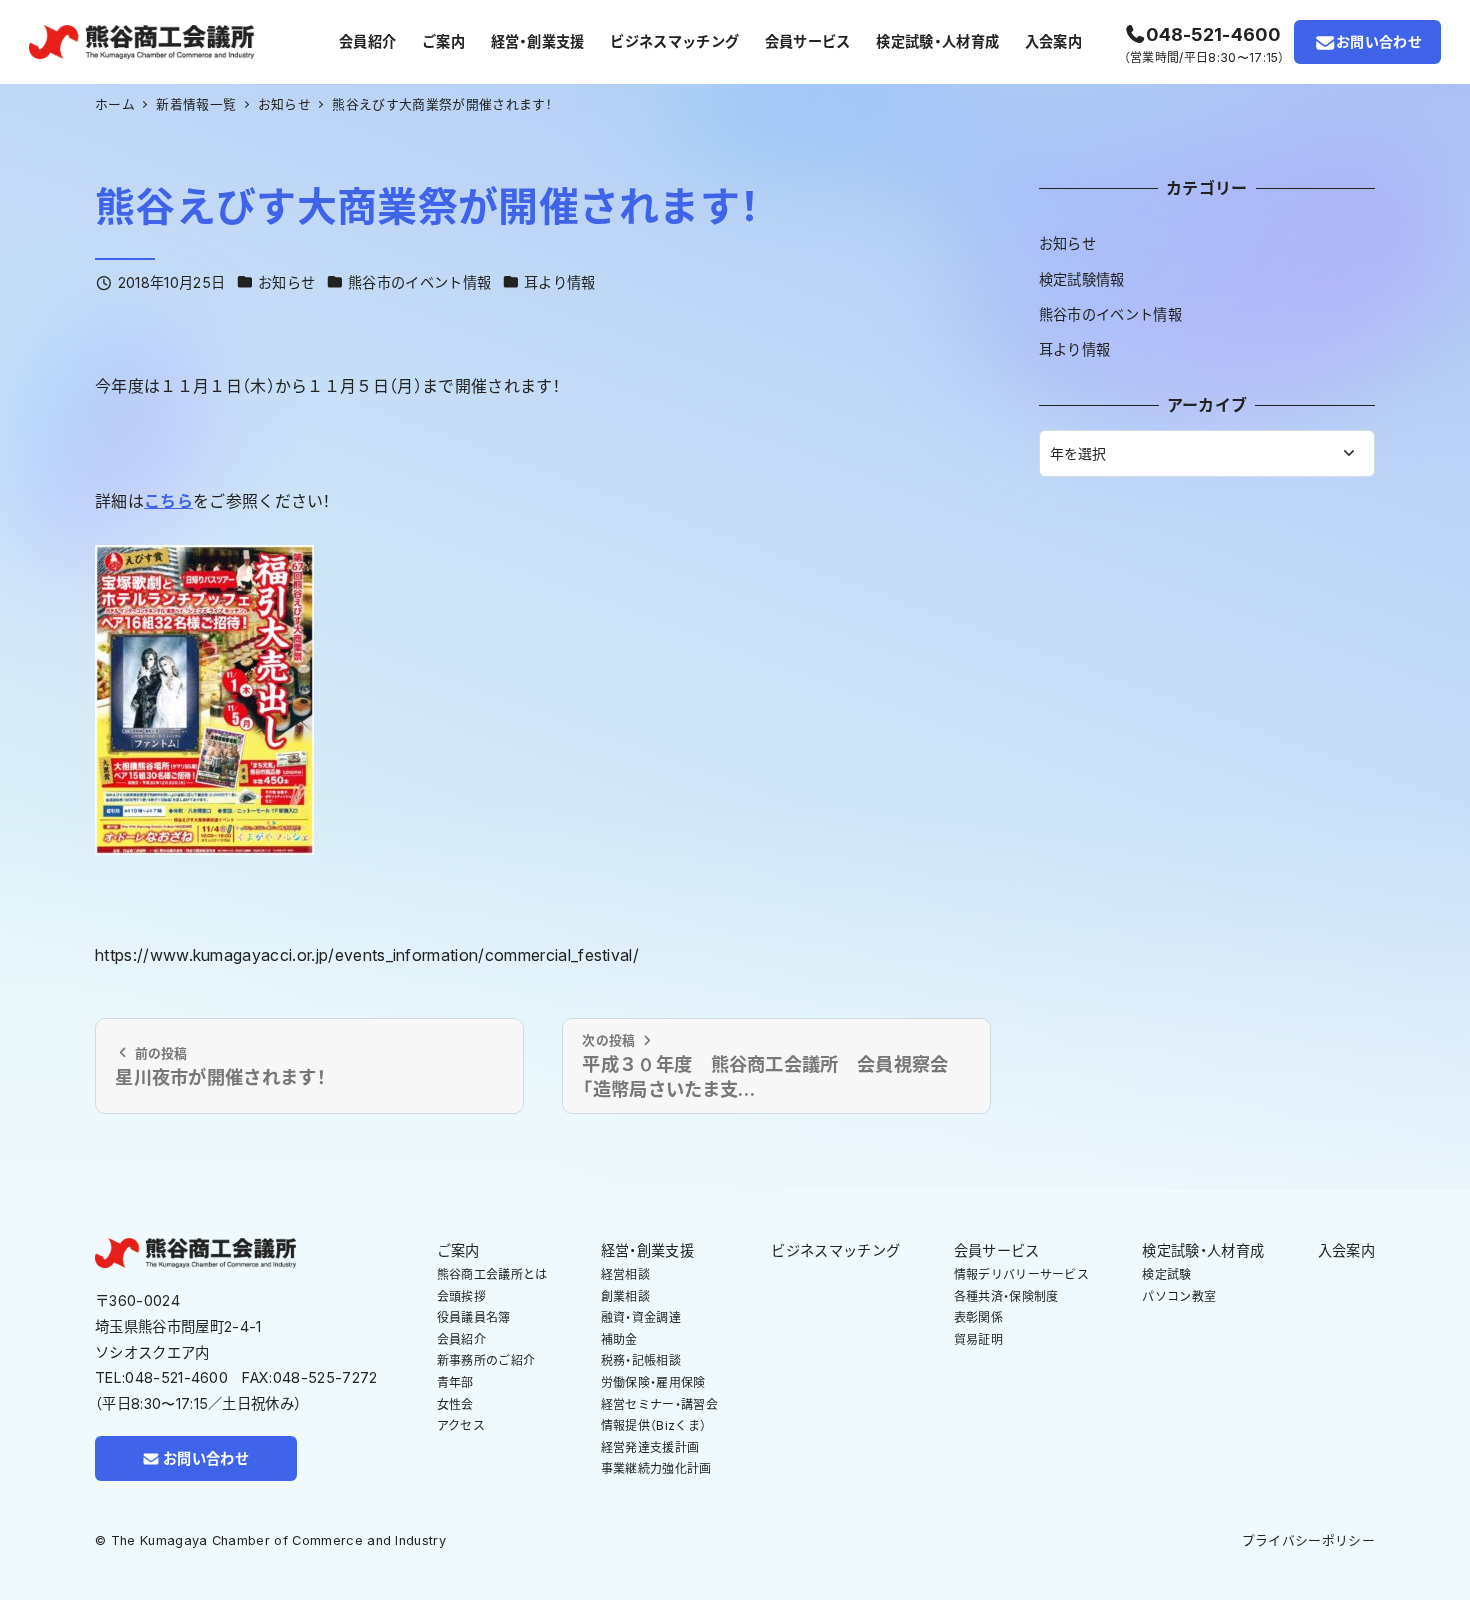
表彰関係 (978, 1317)
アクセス (461, 1425)
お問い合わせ (1379, 41)
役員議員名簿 (474, 1317)
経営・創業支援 (647, 1250)
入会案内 (1346, 1250)
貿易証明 (978, 1339)
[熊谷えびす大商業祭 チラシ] (204, 698)
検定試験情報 (1082, 279)
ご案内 (458, 1250)
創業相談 (625, 1296)
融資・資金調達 (641, 1317)
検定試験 (1166, 1274)
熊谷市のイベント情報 (419, 282)
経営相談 (625, 1274)
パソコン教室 (1179, 1296)
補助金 (619, 1339)
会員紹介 (461, 1339)
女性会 (455, 1404)
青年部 (455, 1382)
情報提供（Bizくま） (654, 1425)
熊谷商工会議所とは (492, 1274)
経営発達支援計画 (650, 1447)
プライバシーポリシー (1308, 1540)
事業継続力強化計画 (656, 1468)
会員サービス (997, 1250)
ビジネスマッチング (835, 1250)
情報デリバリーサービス (1022, 1274)
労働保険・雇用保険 (653, 1382)
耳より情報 (560, 282)
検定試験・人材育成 (1203, 1250)
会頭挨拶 (461, 1296)
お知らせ (286, 282)
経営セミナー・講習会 (659, 1404)
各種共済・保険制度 (1006, 1296)
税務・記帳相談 (641, 1360)
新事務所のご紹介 (486, 1360)
